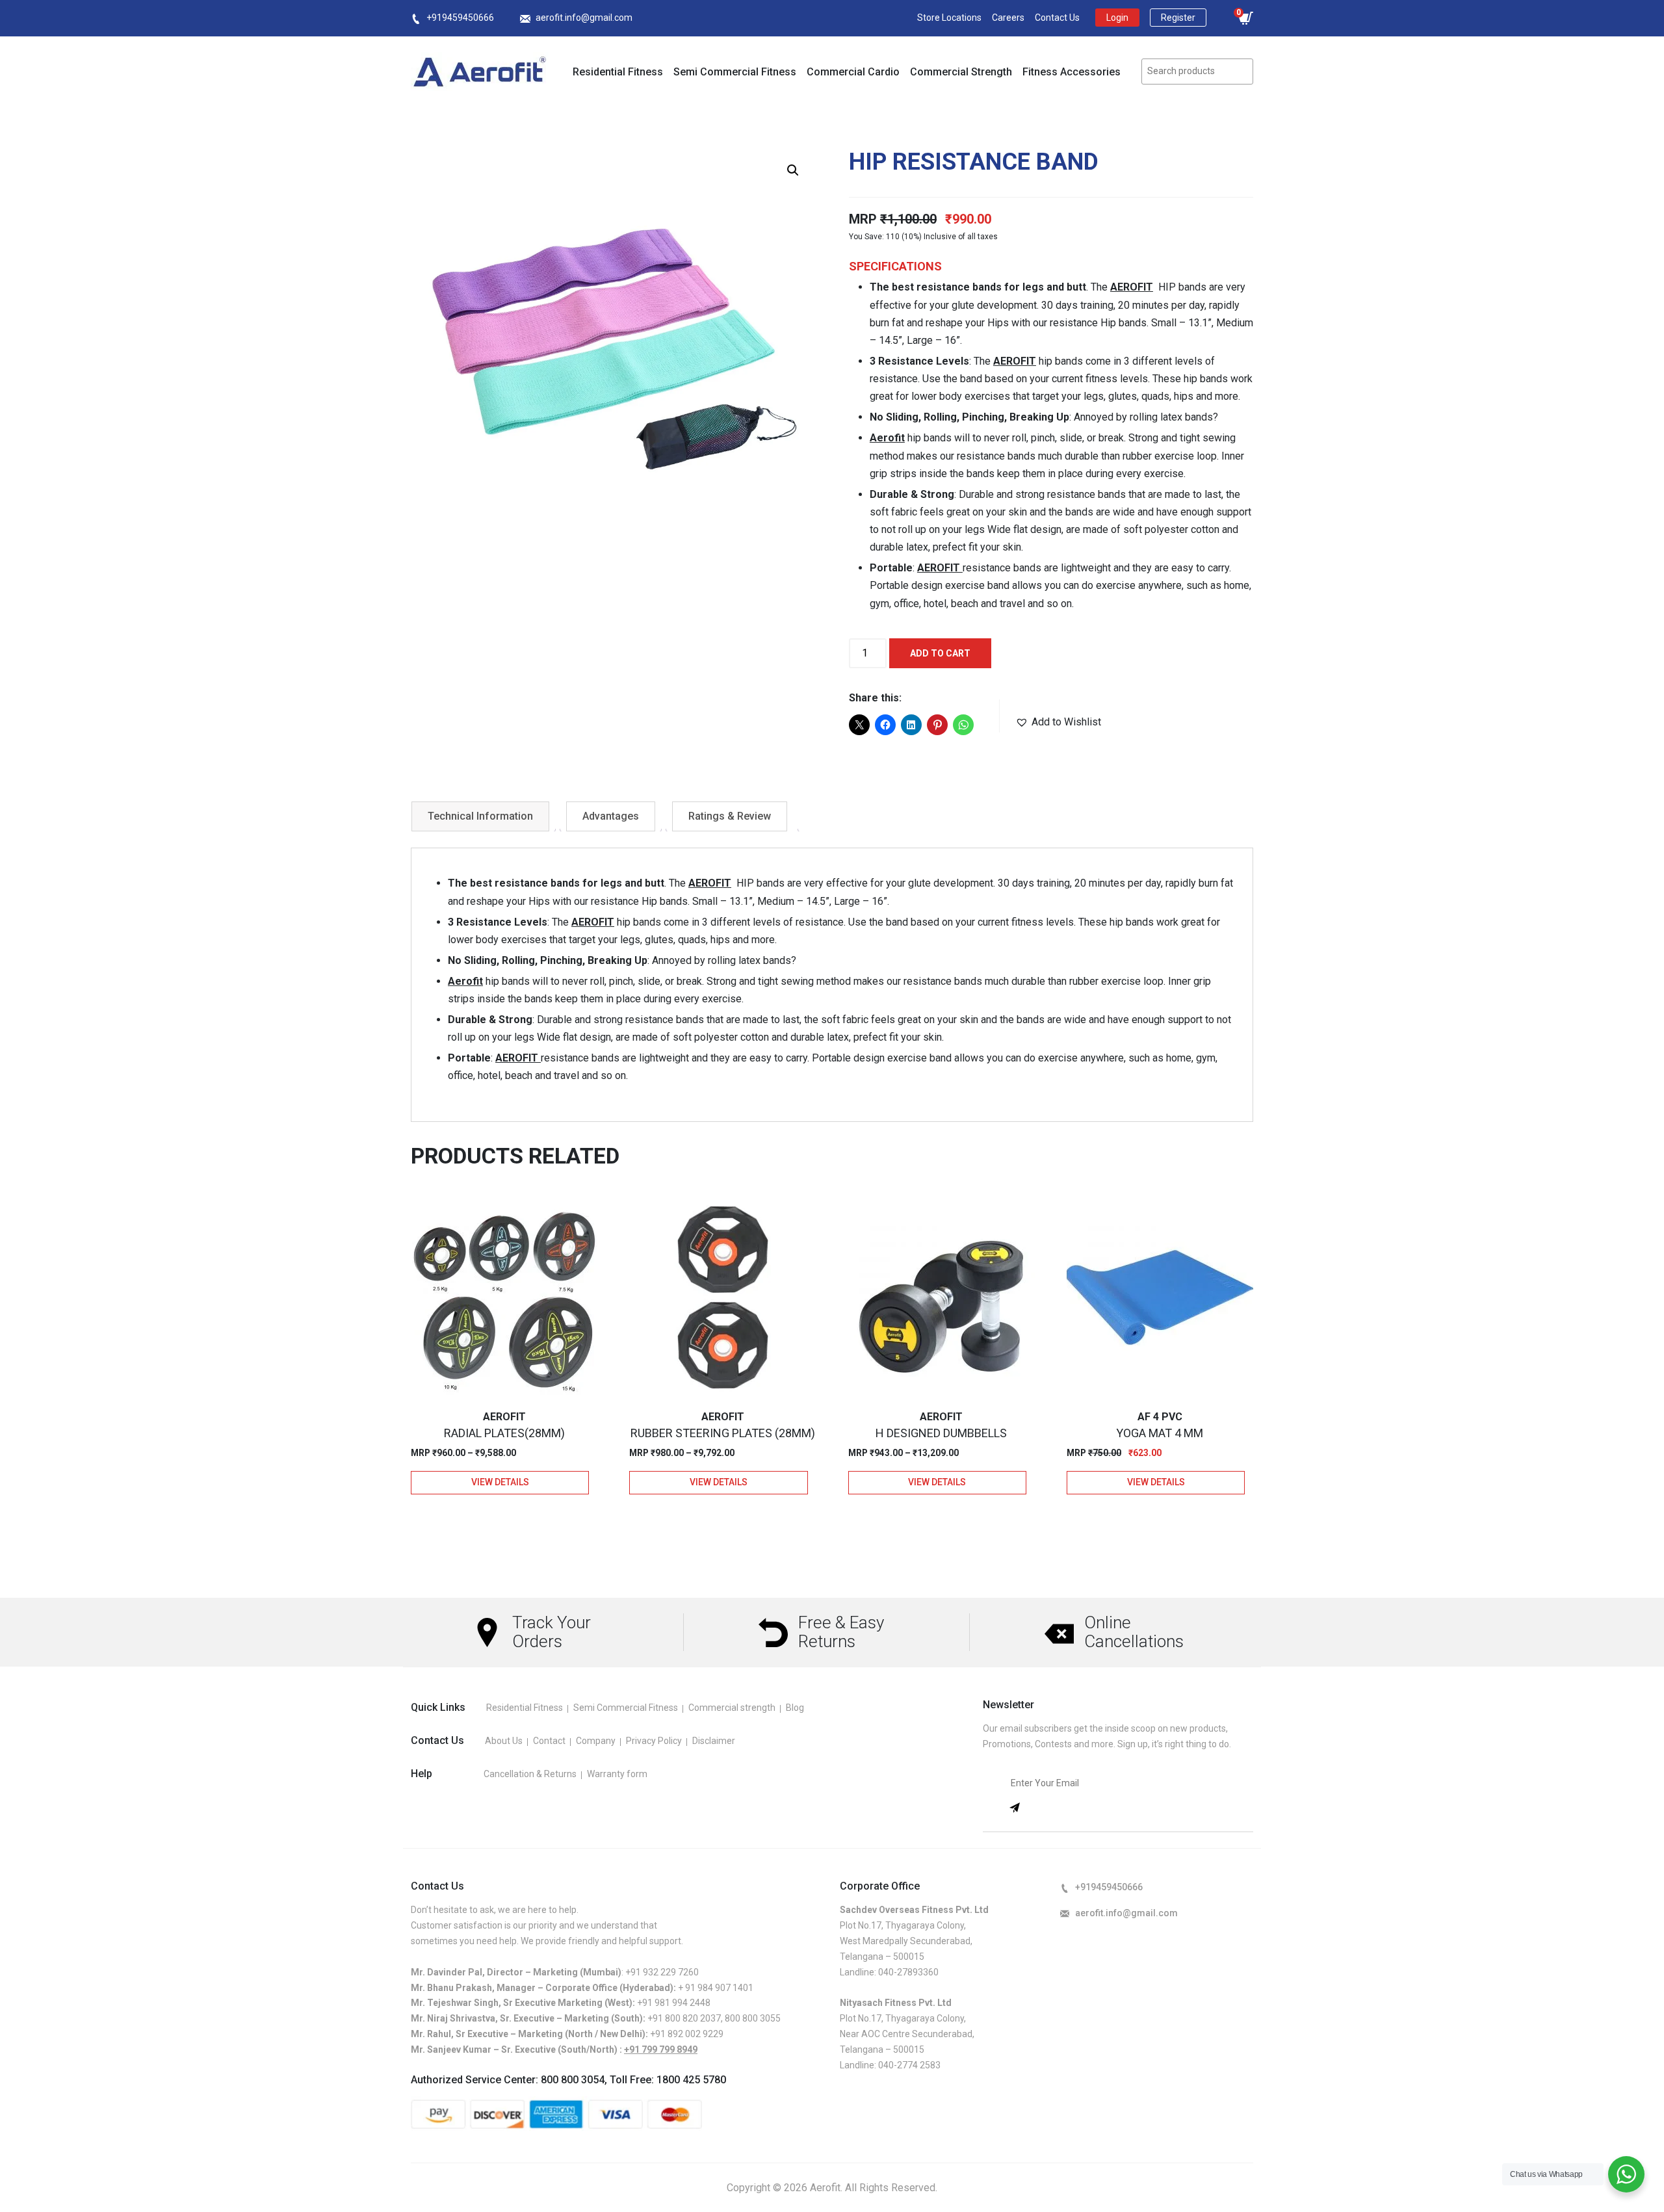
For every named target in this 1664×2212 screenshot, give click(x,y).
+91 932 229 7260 (662, 1972)
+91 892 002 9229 (687, 2034)
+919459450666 (460, 18)
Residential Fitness (618, 72)
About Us (504, 1741)
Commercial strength (732, 1708)
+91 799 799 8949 (661, 2049)
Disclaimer (714, 1741)
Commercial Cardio (853, 72)
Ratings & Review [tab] (730, 816)
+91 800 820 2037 (684, 2018)
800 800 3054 (573, 2080)
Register (1178, 18)
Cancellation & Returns (530, 1774)
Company (596, 1741)
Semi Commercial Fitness (735, 72)
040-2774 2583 (909, 2065)
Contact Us (1057, 18)
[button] (793, 170)
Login (1117, 18)
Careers (1008, 18)
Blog (795, 1708)
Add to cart (940, 653)
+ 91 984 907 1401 (716, 1988)
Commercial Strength (961, 72)
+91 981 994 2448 (674, 2003)
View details (500, 1482)
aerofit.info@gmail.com (584, 18)
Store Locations (949, 18)
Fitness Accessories (1072, 72)
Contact (549, 1741)
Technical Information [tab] (480, 816)
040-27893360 (908, 1972)
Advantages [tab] (611, 816)
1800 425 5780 (691, 2080)
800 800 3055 (753, 2018)
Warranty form (617, 1774)
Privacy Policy (654, 1741)
